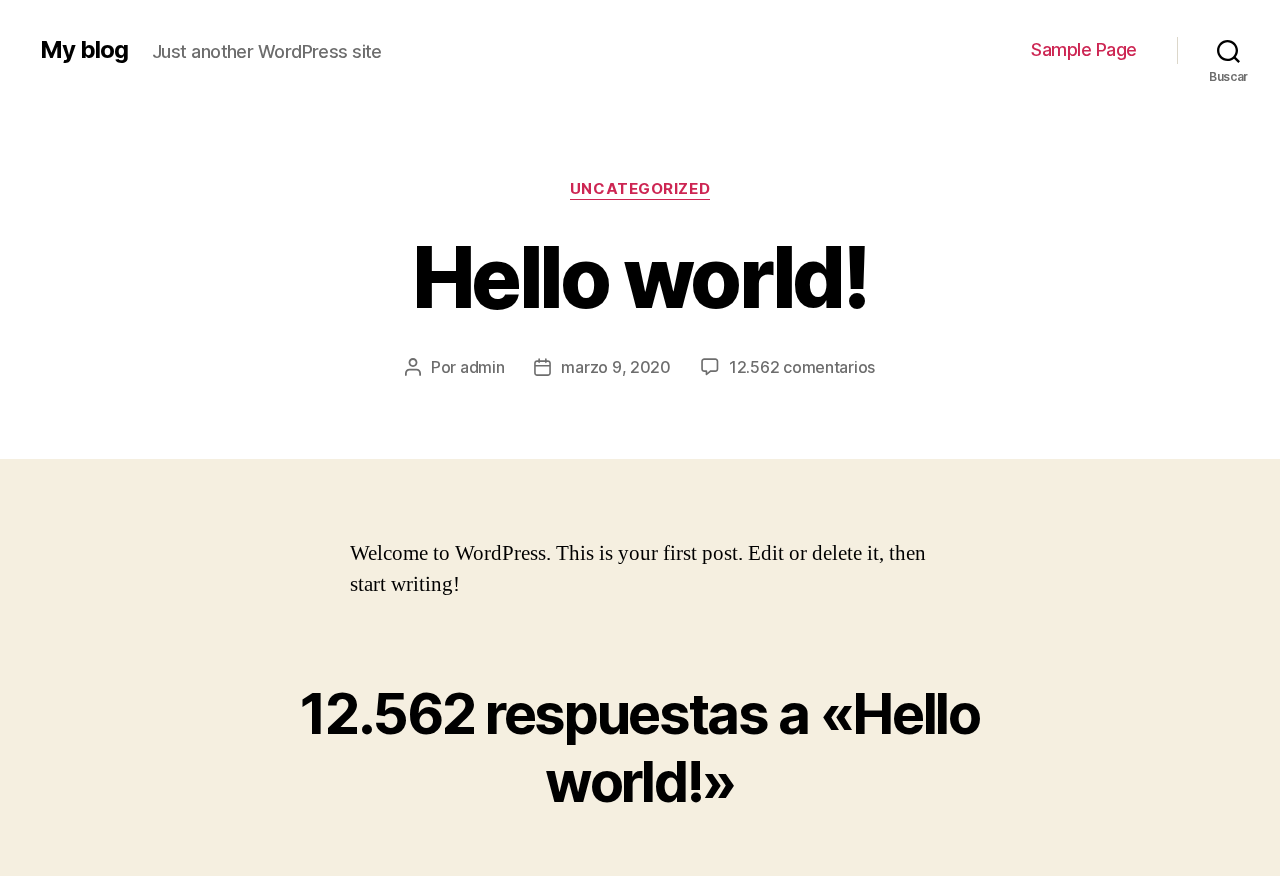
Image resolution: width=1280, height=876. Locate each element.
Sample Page (1084, 49)
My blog (84, 50)
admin (482, 367)
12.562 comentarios (802, 367)
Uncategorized (640, 189)
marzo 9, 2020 (616, 367)
